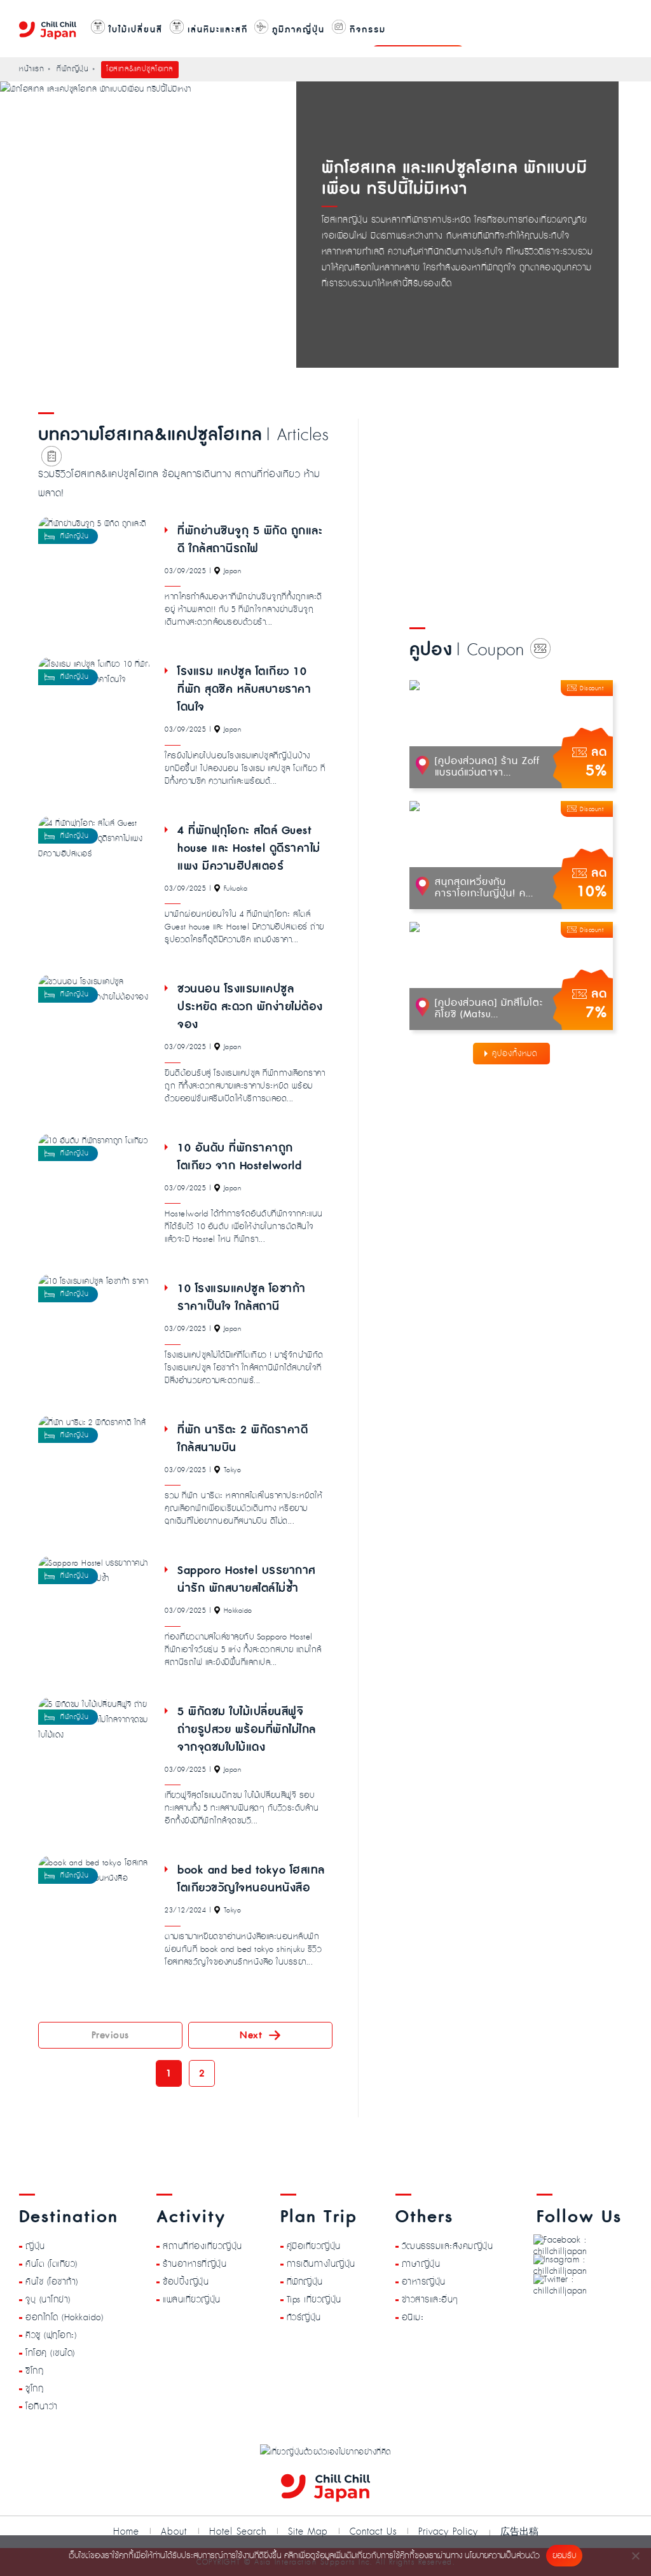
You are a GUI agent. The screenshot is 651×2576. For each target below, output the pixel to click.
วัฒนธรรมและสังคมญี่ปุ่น (448, 2246)
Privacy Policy (448, 2532)
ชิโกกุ (34, 2371)
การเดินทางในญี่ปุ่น (321, 2264)
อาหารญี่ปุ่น (424, 2282)
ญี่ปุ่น (35, 2246)
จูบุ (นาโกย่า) (48, 2300)
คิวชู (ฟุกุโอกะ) (51, 2336)
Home (126, 2532)
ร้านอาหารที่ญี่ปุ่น (195, 2264)
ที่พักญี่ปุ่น (305, 2282)
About (174, 2532)
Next (251, 2035)
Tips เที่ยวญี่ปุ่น (314, 2300)
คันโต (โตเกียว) (51, 2264)
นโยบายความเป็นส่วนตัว (502, 2556)
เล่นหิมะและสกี (216, 30)
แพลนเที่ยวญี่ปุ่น (192, 2300)
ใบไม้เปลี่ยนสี (134, 30)
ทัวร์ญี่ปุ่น (304, 2318)
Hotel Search (238, 2532)
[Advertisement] (523, 508)
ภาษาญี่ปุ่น (421, 2264)
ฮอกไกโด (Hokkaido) (64, 2318)
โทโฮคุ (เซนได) (50, 2353)
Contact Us (373, 2532)
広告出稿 (519, 2531)
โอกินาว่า (42, 2407)
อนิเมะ (413, 2318)
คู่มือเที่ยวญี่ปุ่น (314, 2246)
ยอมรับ (564, 2556)
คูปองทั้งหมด (515, 1054)
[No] (635, 2556)
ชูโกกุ (34, 2389)
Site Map (308, 2532)
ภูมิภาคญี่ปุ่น (297, 30)
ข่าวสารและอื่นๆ (430, 2300)
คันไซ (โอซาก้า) (52, 2282)
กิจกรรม (366, 30)
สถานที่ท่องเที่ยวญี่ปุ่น (202, 2246)
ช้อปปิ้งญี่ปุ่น (186, 2282)
